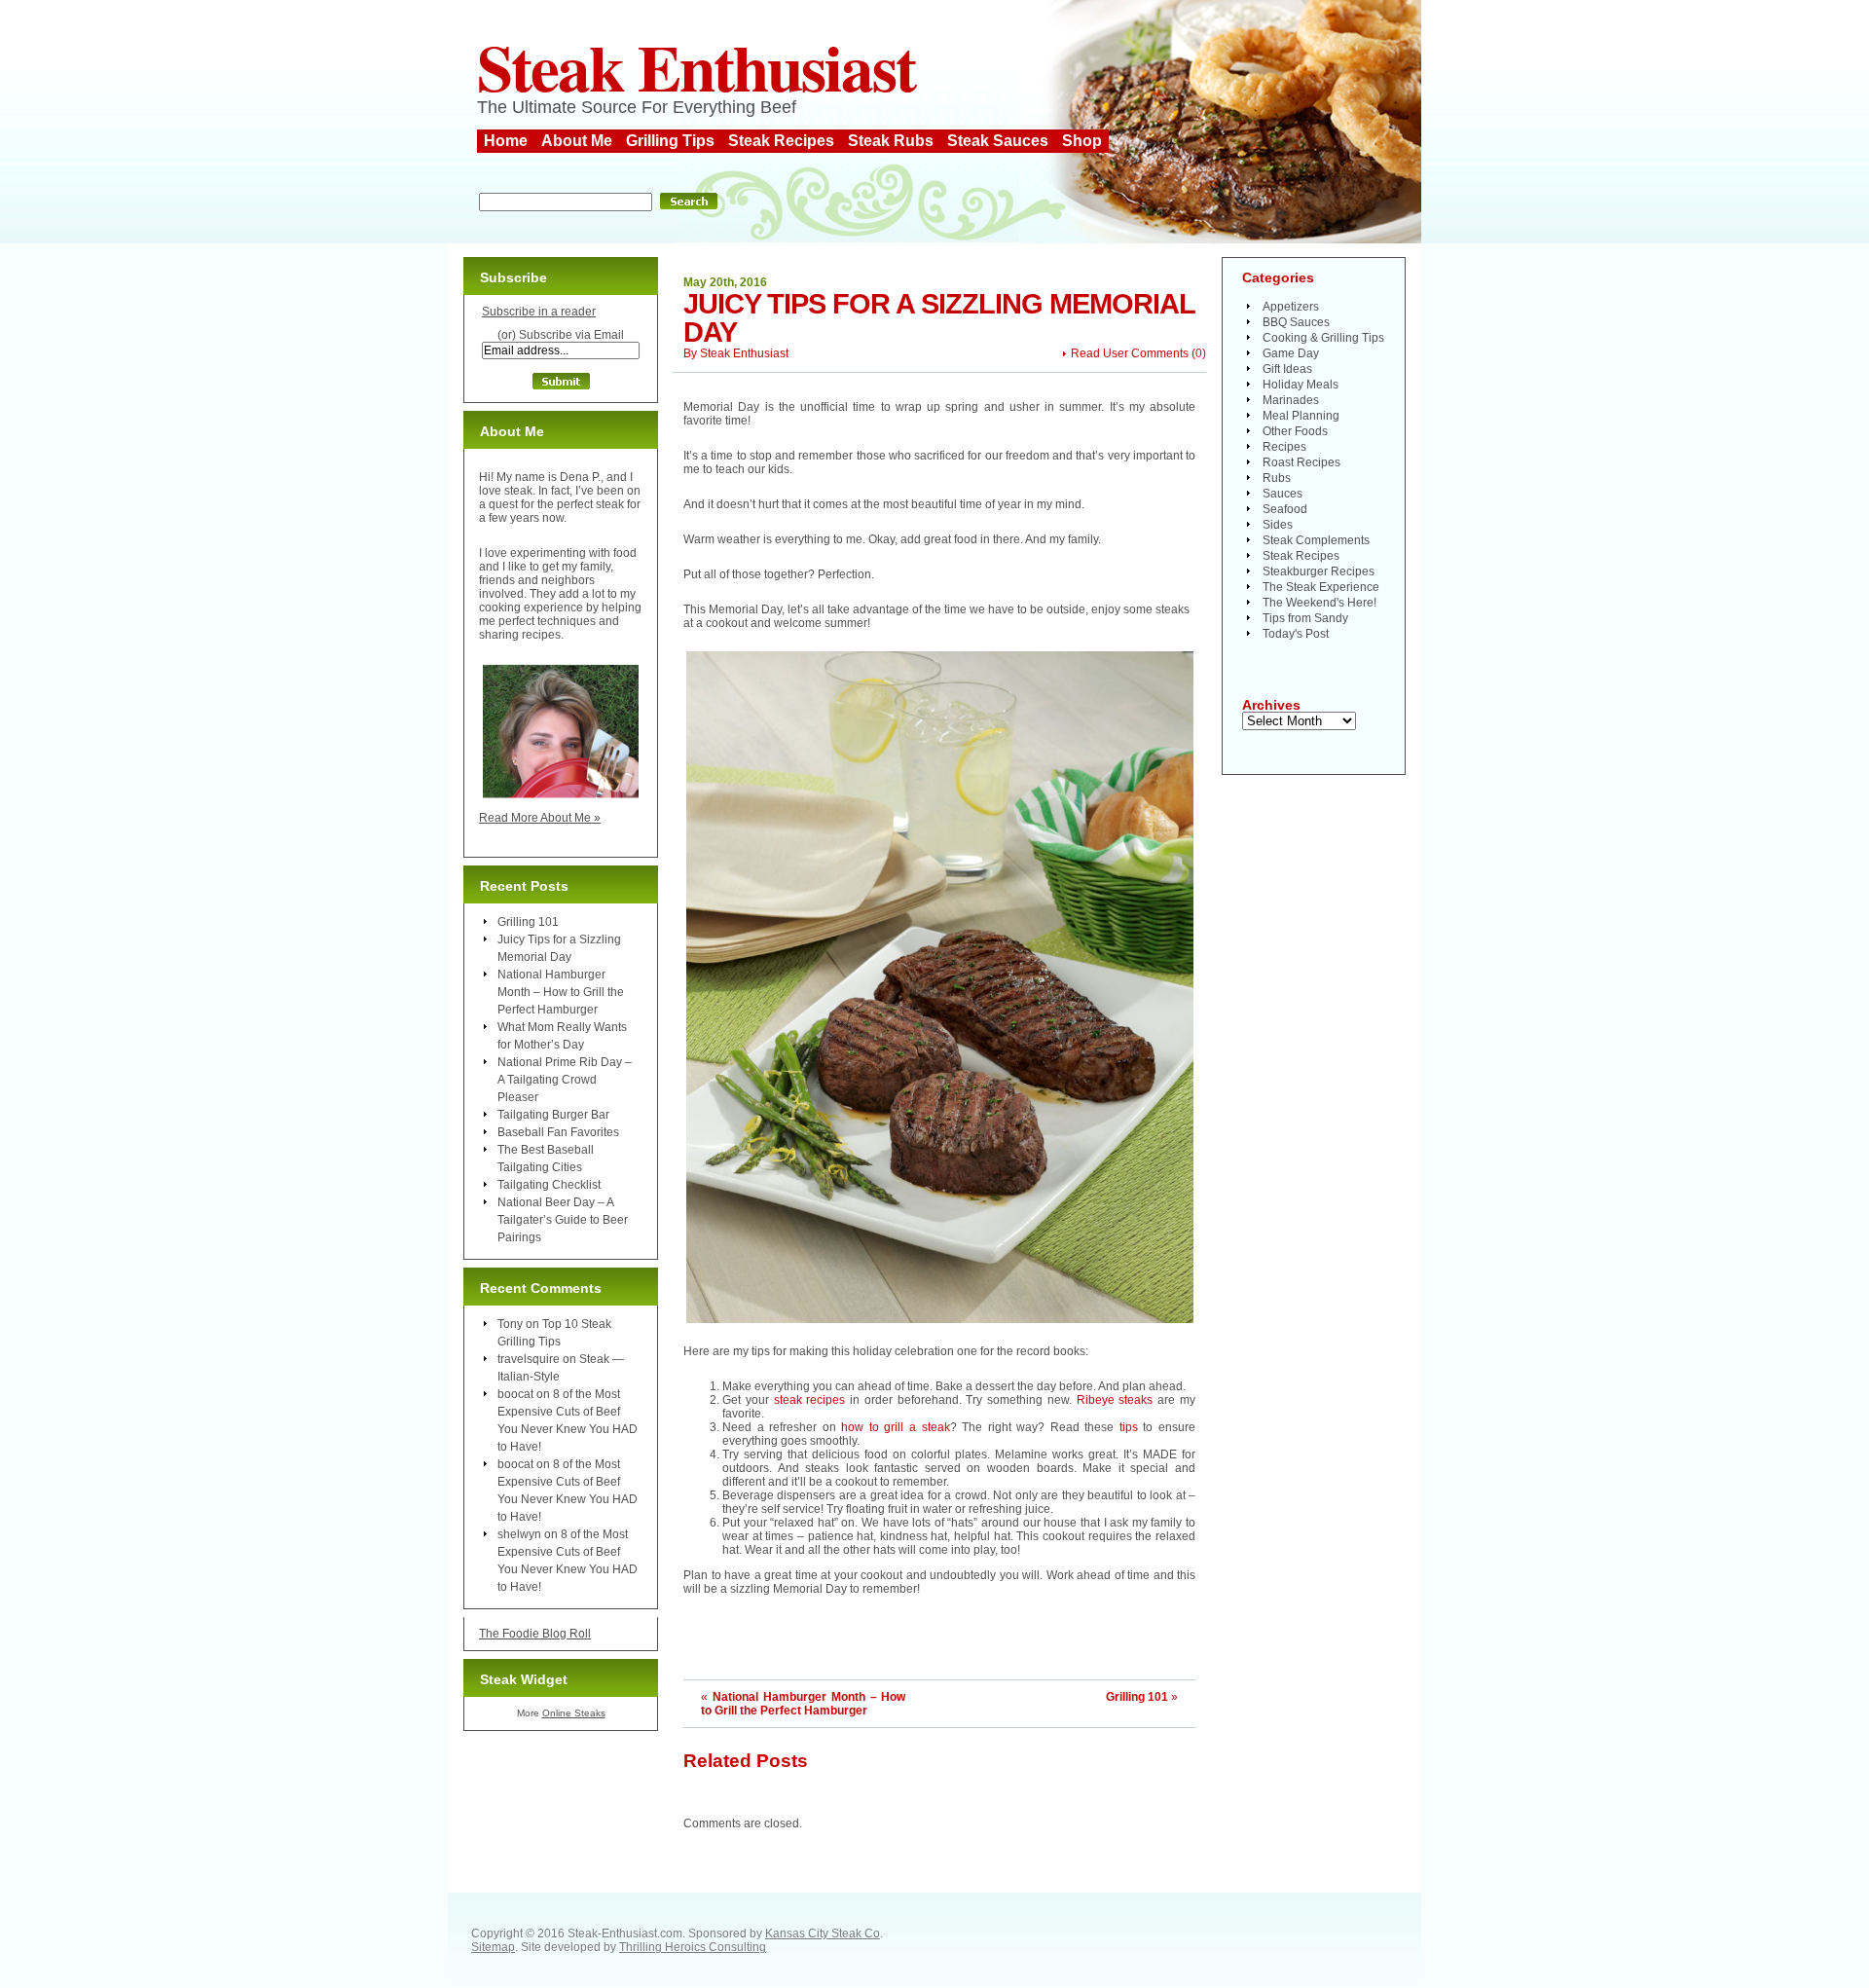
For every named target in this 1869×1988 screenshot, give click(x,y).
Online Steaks (574, 1713)
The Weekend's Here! (1319, 603)
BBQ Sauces (1296, 322)
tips (1129, 1427)
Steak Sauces (998, 141)
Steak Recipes (781, 141)
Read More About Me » (540, 818)
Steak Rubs (891, 141)
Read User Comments (1130, 353)
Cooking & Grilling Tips (1323, 338)
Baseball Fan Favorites (558, 1132)
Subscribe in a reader (539, 312)
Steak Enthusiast (696, 66)
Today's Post (1296, 634)
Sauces (1283, 494)
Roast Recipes (1301, 462)
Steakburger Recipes (1319, 571)
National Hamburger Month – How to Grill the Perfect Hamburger (803, 1704)
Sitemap (493, 1947)
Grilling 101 (1137, 1697)
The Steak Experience (1321, 587)
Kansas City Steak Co (823, 1933)
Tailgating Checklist (549, 1185)
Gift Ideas (1287, 369)
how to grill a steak (895, 1427)
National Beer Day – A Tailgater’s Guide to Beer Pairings (563, 1220)
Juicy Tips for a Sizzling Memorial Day (939, 318)
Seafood (1285, 509)
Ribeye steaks (1115, 1400)
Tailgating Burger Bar (553, 1115)
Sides (1278, 525)
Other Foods (1295, 431)
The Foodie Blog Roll (535, 1634)
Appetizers (1291, 307)
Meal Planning (1301, 416)
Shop (1082, 141)
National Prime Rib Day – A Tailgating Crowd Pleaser (565, 1080)
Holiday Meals (1301, 385)
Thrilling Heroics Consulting (693, 1947)
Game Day (1291, 353)
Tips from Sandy (1305, 618)
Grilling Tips (670, 141)
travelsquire (529, 1359)
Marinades (1291, 400)
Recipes (1284, 447)
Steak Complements (1316, 540)
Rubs (1277, 478)
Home (506, 141)
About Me (577, 141)
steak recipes (810, 1400)
